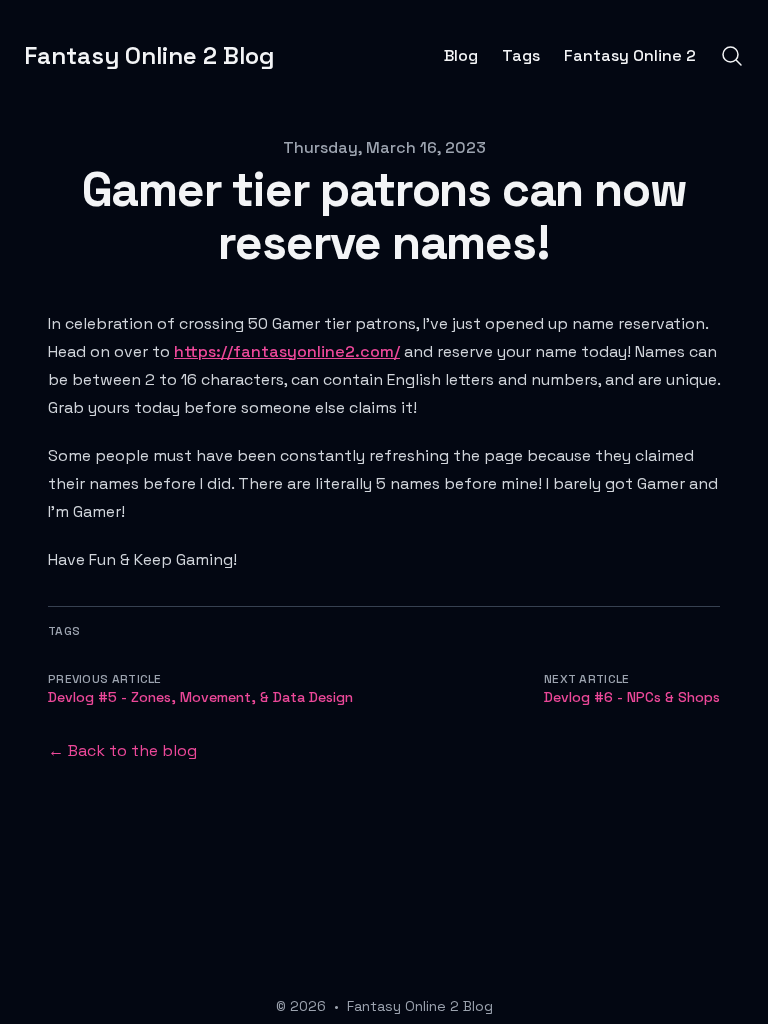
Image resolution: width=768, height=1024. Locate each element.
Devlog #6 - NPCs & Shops (632, 697)
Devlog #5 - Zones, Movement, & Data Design (200, 697)
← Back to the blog (122, 750)
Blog (461, 56)
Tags (521, 56)
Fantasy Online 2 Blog (420, 1006)
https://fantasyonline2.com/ (287, 351)
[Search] (732, 56)
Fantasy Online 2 (630, 56)
